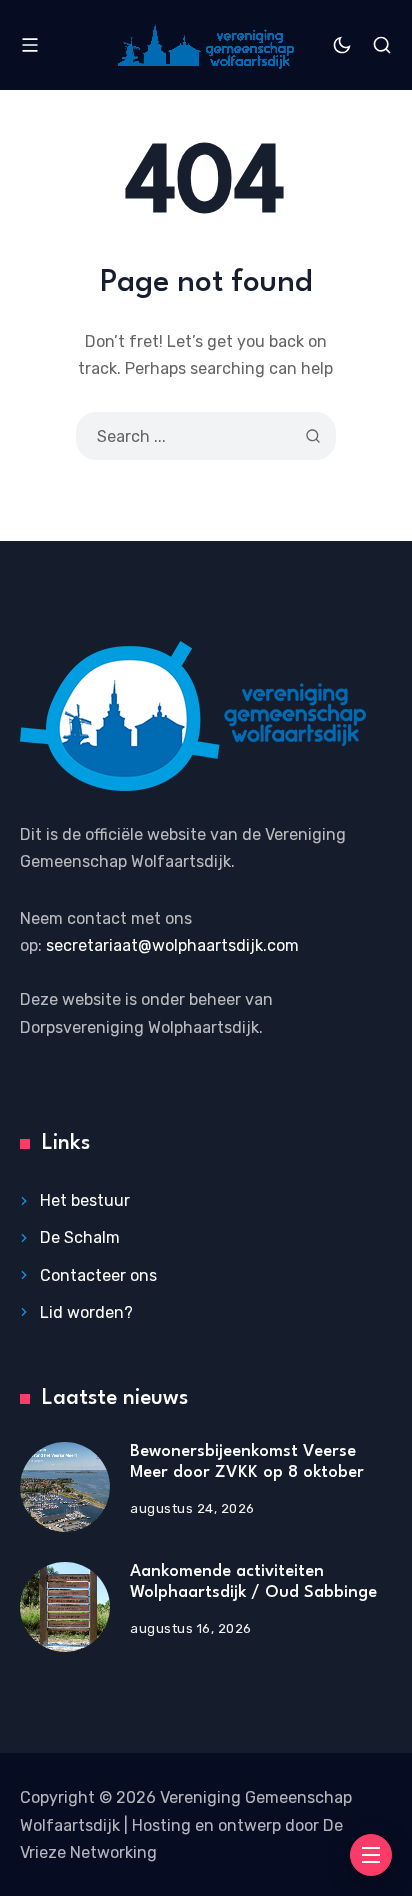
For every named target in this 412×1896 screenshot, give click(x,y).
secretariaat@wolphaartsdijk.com (172, 945)
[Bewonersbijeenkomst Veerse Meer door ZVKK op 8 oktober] (65, 1487)
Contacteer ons (98, 1275)
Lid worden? (86, 1312)
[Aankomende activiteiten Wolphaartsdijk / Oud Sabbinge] (65, 1607)
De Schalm (80, 1237)
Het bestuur (85, 1200)
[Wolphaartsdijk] (206, 45)
